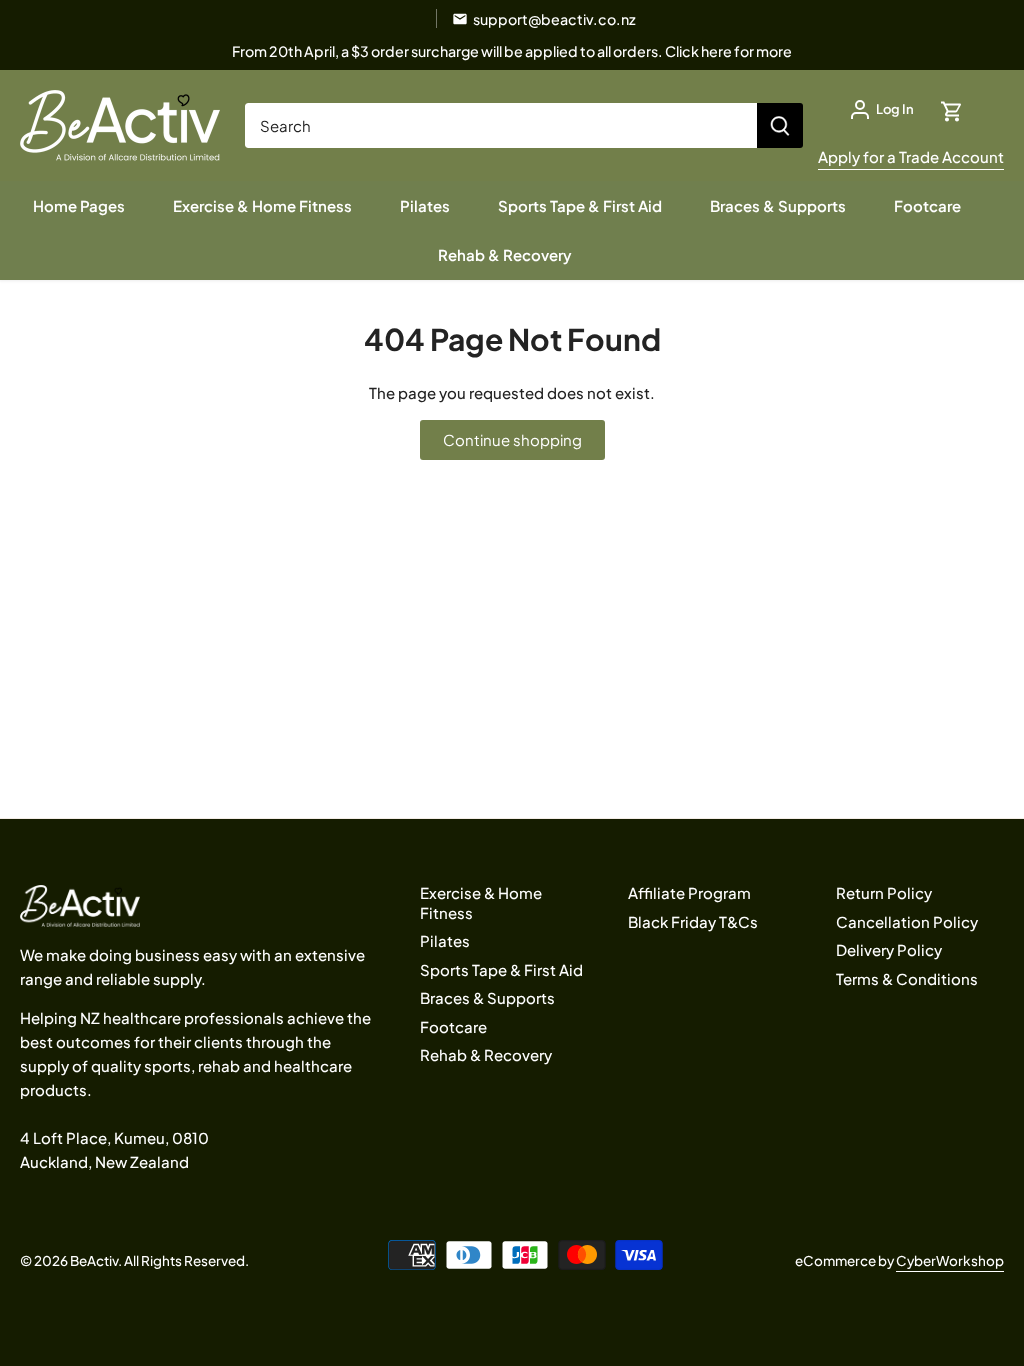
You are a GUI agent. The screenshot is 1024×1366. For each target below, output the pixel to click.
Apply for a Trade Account (911, 156)
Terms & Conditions (907, 978)
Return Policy (884, 892)
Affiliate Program (689, 892)
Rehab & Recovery (486, 1054)
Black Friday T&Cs (693, 921)
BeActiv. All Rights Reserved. (159, 1260)
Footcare (453, 1026)
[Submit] (780, 125)
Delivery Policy (889, 949)
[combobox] (501, 125)
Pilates (445, 940)
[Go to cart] (952, 109)
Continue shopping (512, 439)
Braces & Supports (487, 997)
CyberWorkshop (950, 1260)
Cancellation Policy (907, 921)
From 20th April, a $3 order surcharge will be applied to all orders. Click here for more (512, 51)
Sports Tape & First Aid (501, 969)
